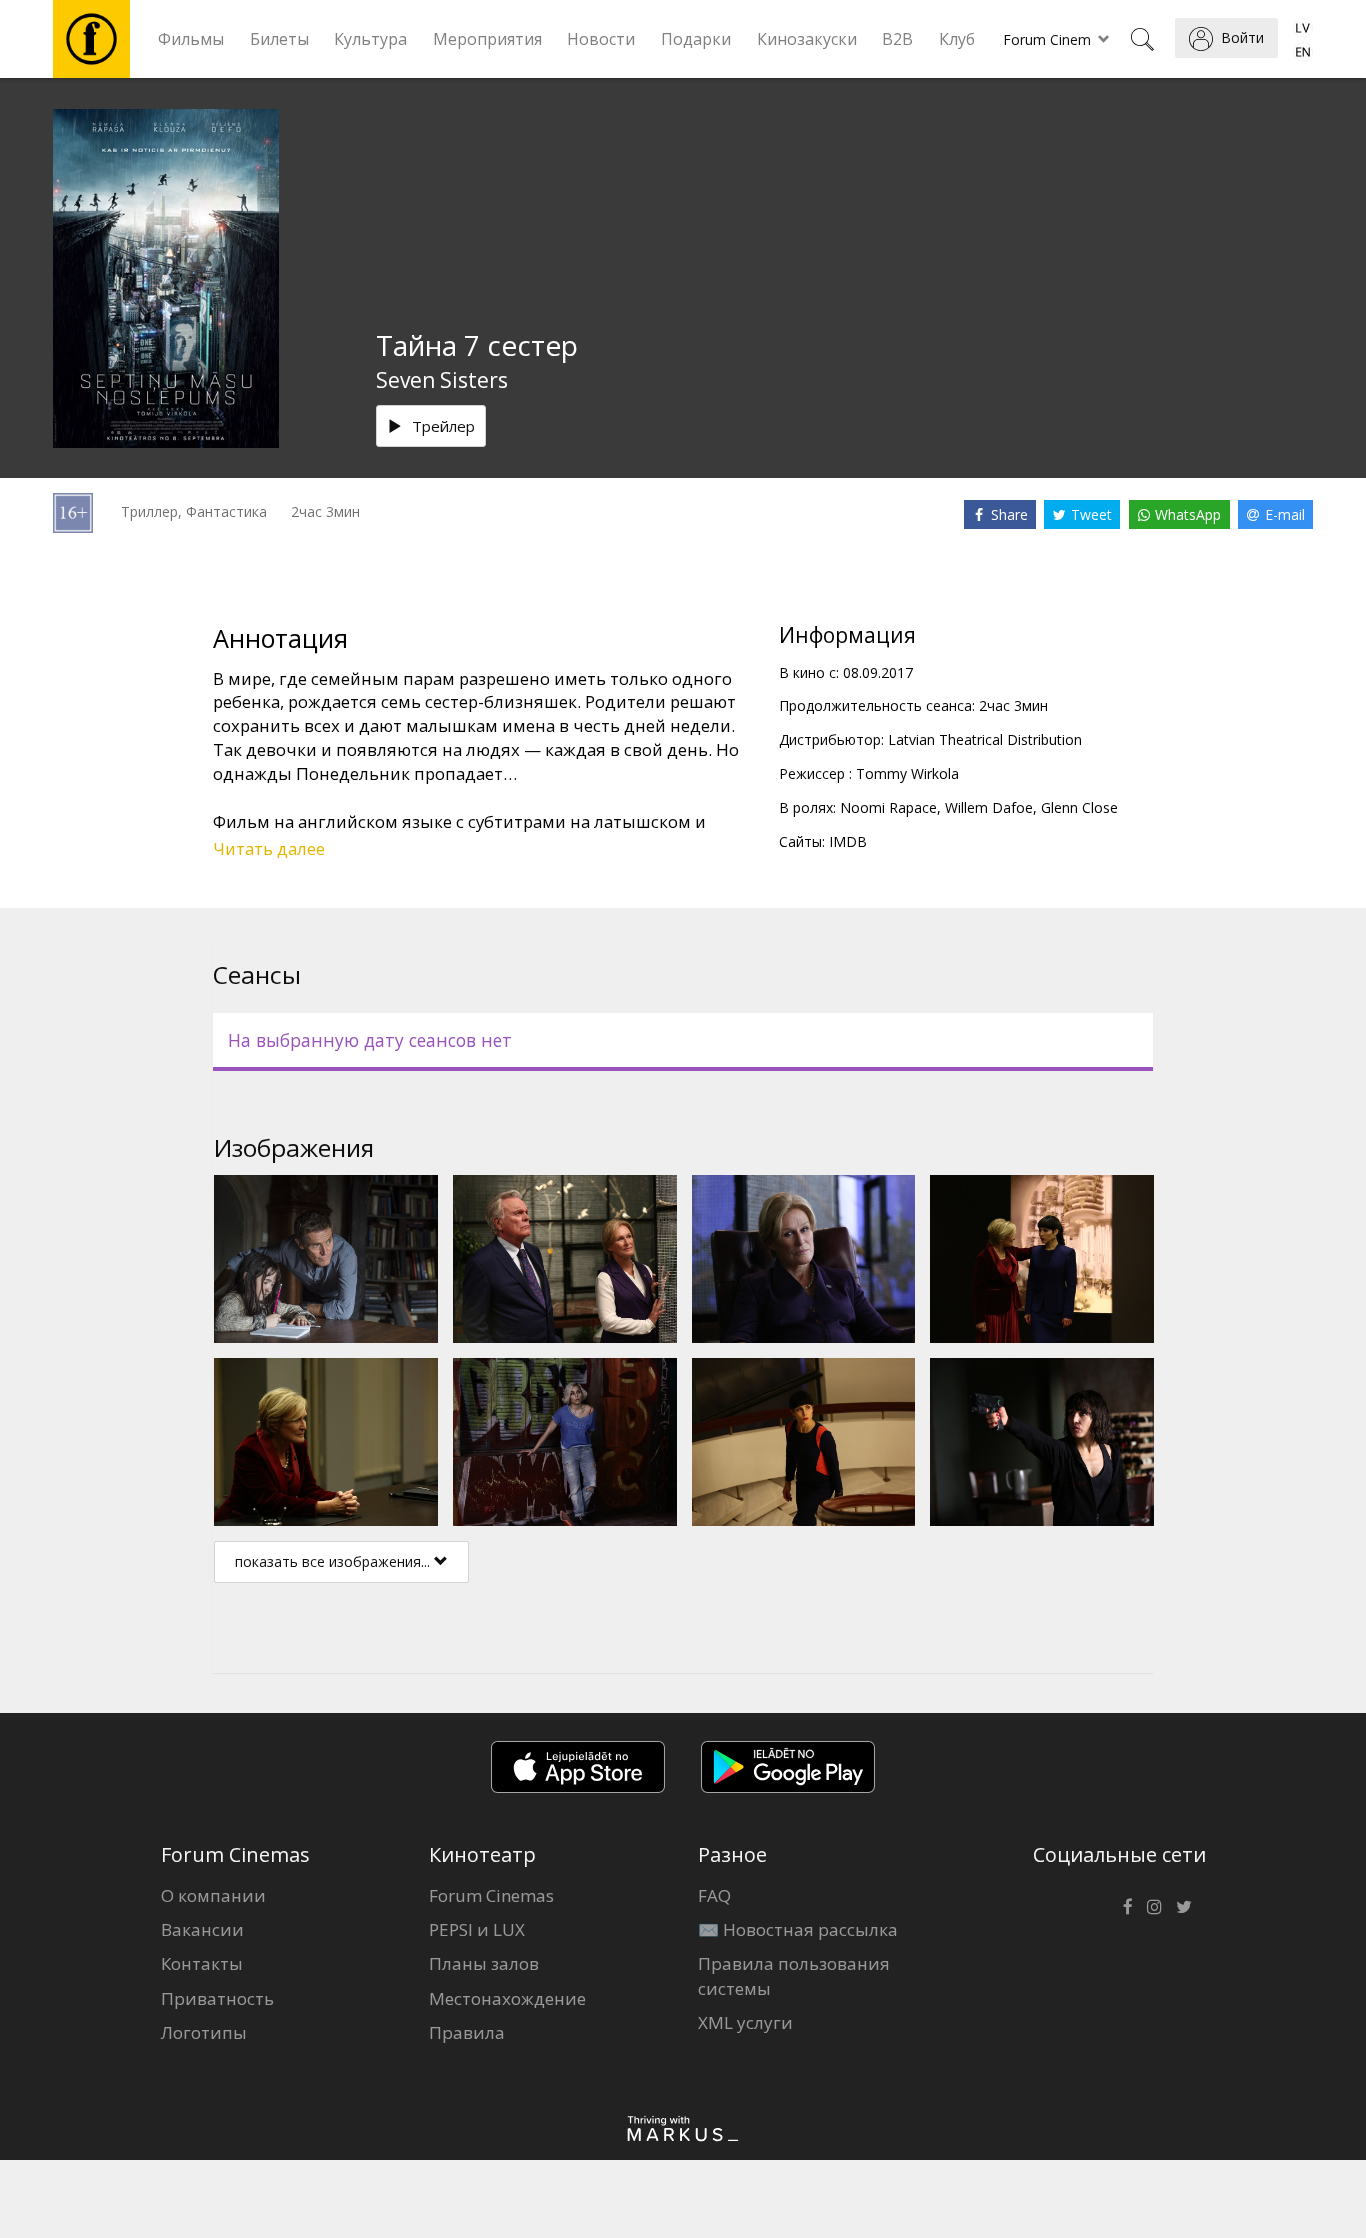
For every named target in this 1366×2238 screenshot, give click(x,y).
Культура (370, 39)
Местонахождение (507, 1998)
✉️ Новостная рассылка (798, 1929)
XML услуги (745, 2022)
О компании (213, 1895)
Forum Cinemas (491, 1895)
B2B (897, 39)
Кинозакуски (807, 39)
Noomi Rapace (888, 807)
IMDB (848, 841)
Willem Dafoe (989, 807)
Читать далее (269, 848)
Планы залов (484, 1963)
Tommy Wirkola (907, 773)
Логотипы (204, 2032)
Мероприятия (487, 39)
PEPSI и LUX (477, 1929)
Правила (467, 2032)
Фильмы (191, 39)
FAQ (714, 1895)
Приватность (217, 1998)
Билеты (279, 39)
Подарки (696, 39)
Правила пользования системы (794, 1975)
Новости (601, 39)
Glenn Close (1079, 807)
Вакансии (202, 1929)
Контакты (202, 1963)
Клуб (957, 39)
